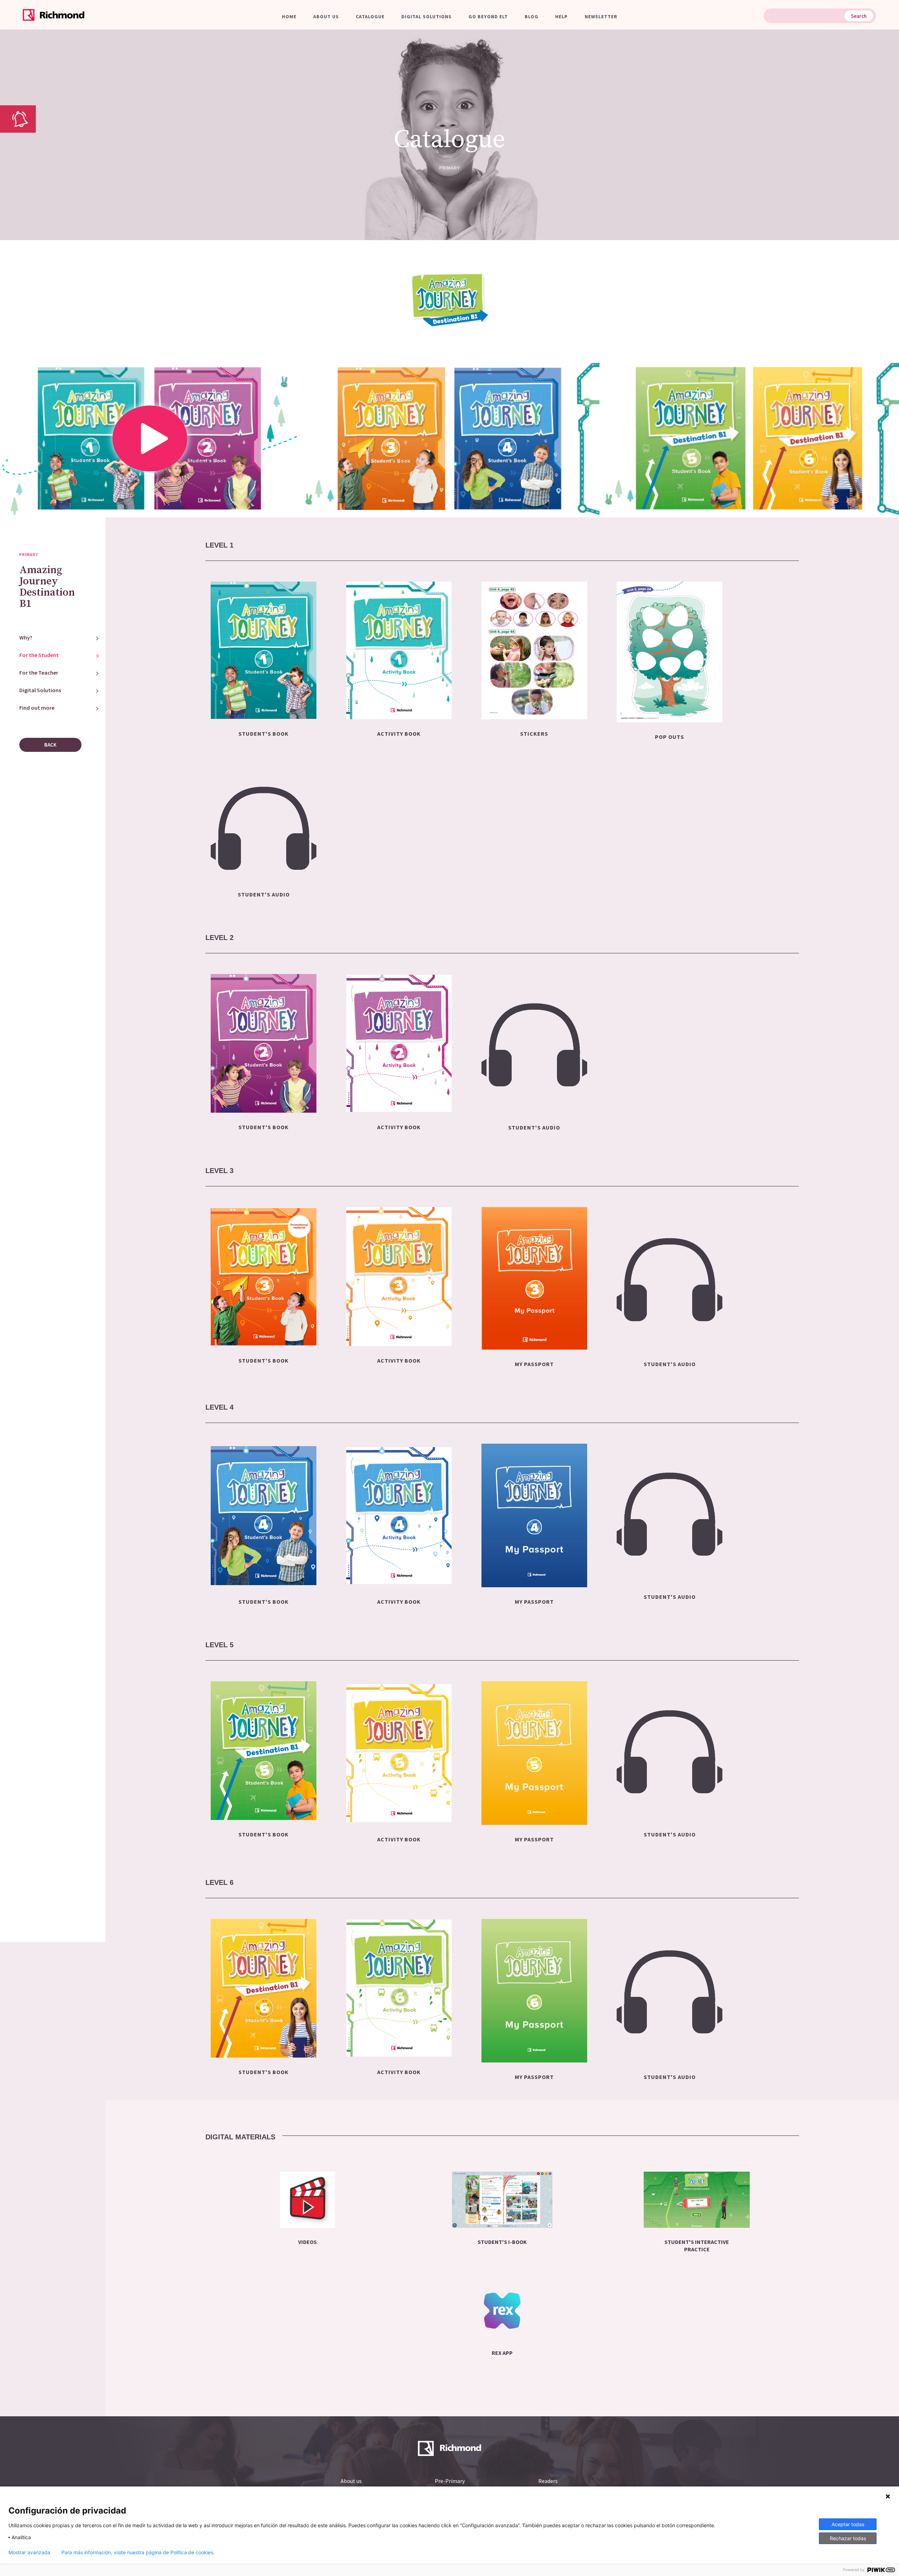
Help (562, 16)
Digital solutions (426, 16)
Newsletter (601, 16)
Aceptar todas (848, 2524)
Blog (531, 16)
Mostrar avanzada (29, 2552)
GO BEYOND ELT (488, 16)
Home (289, 16)
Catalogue (370, 16)
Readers (548, 2481)
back (50, 745)
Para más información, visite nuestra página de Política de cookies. (138, 2552)
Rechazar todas (848, 2538)
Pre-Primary (450, 2481)
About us (326, 16)
